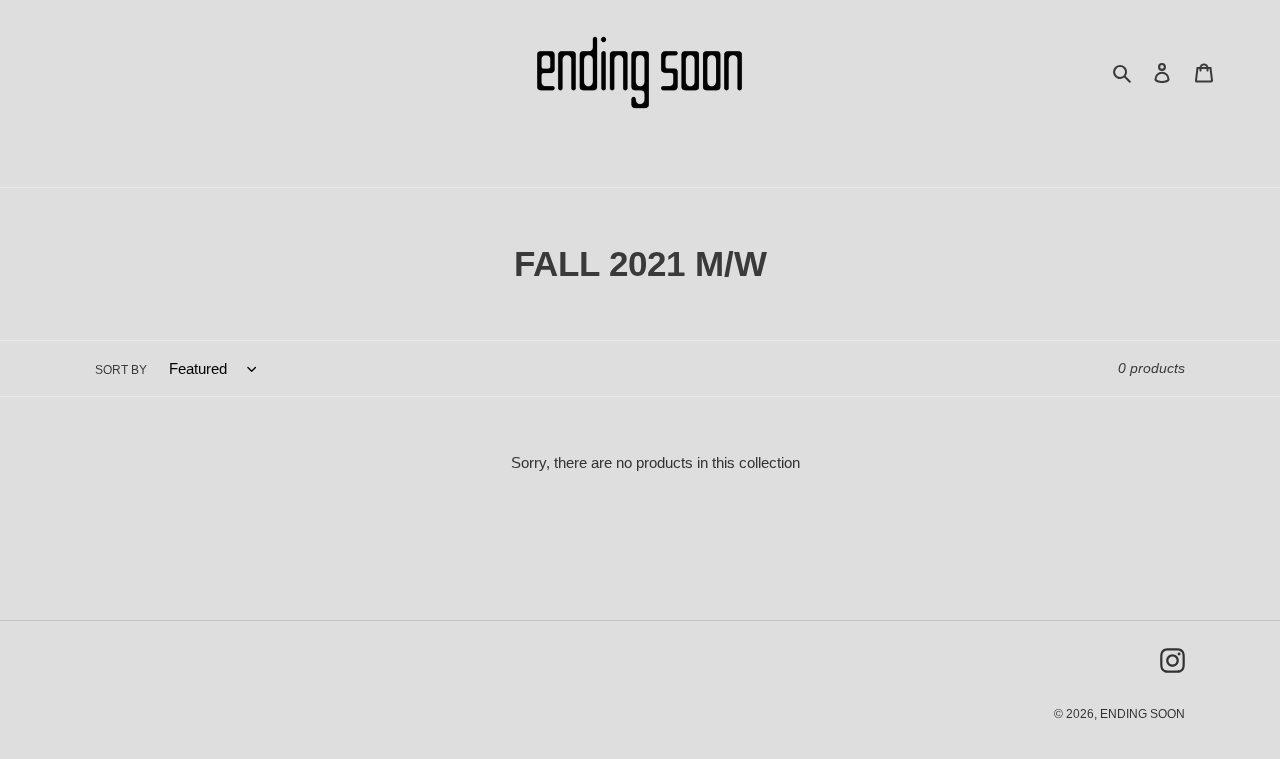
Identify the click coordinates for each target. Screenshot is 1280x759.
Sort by (121, 370)
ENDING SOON (1142, 714)
